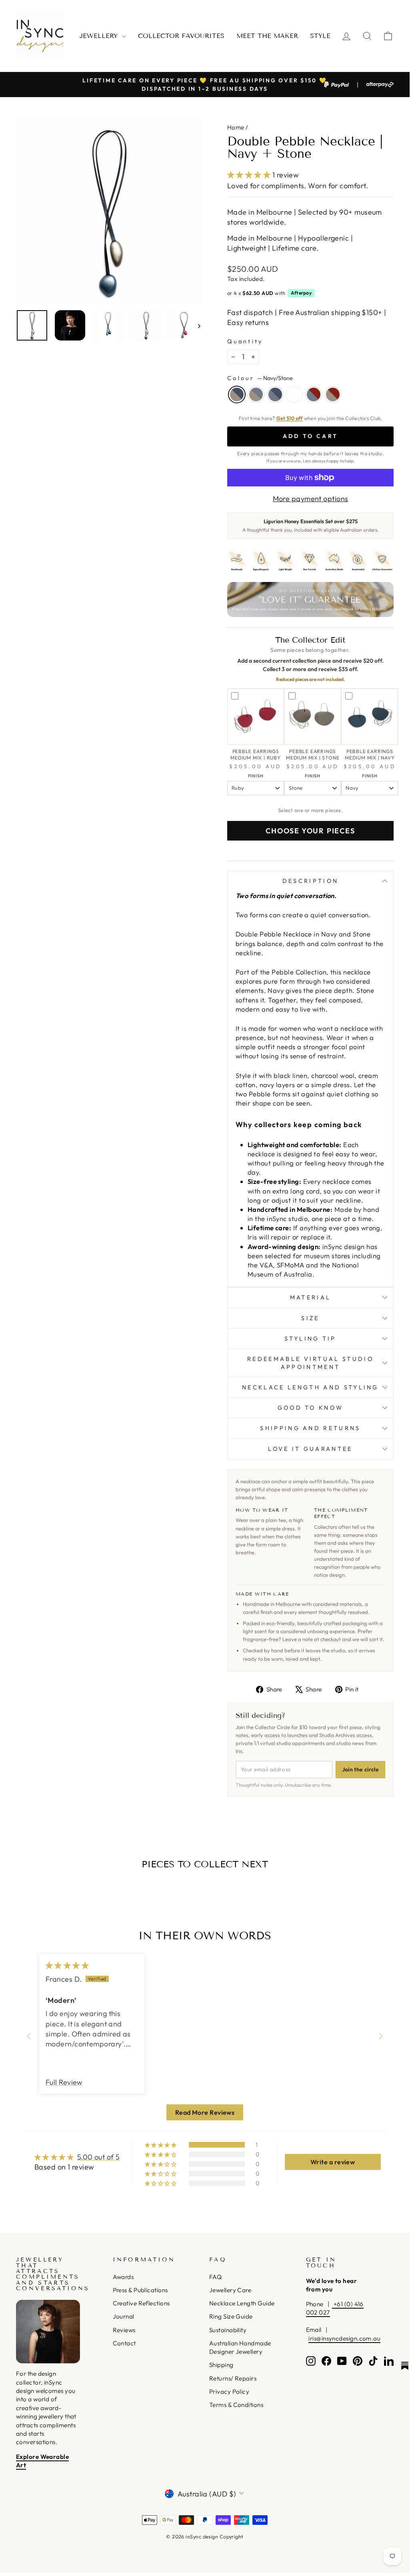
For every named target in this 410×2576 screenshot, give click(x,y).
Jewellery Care (230, 2290)
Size (310, 1318)
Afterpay (301, 293)
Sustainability (228, 2330)
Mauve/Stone (256, 394)
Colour (260, 378)
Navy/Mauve (275, 394)
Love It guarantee (310, 1449)
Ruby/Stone (333, 394)
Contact (124, 2343)
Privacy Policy (229, 2392)
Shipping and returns (310, 1428)
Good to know (311, 1408)
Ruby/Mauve (314, 394)
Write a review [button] (333, 2162)
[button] (250, 175)
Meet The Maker (267, 36)
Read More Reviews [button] (205, 2112)
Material (311, 1297)
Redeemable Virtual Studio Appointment (310, 1363)
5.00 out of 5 (99, 2157)
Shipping (221, 2365)
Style (320, 36)
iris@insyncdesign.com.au (344, 2338)
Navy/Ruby (294, 394)
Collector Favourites (181, 36)
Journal (124, 2316)
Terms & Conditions (236, 2405)
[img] (67, 1965)
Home (236, 127)
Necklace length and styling (310, 1387)
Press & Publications (140, 2290)
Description (311, 881)
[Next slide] (381, 2036)
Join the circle (360, 1769)
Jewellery (100, 36)
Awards (123, 2277)
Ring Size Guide (231, 2316)
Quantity (245, 341)
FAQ (215, 2277)
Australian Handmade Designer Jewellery (240, 2347)
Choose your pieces (310, 831)
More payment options (311, 499)
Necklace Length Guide (242, 2303)
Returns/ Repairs (233, 2378)
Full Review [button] (64, 2082)
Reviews (124, 2330)
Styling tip (310, 1339)
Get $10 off (290, 418)
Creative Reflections (141, 2303)
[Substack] (405, 2366)
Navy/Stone (237, 394)
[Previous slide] (29, 2036)
